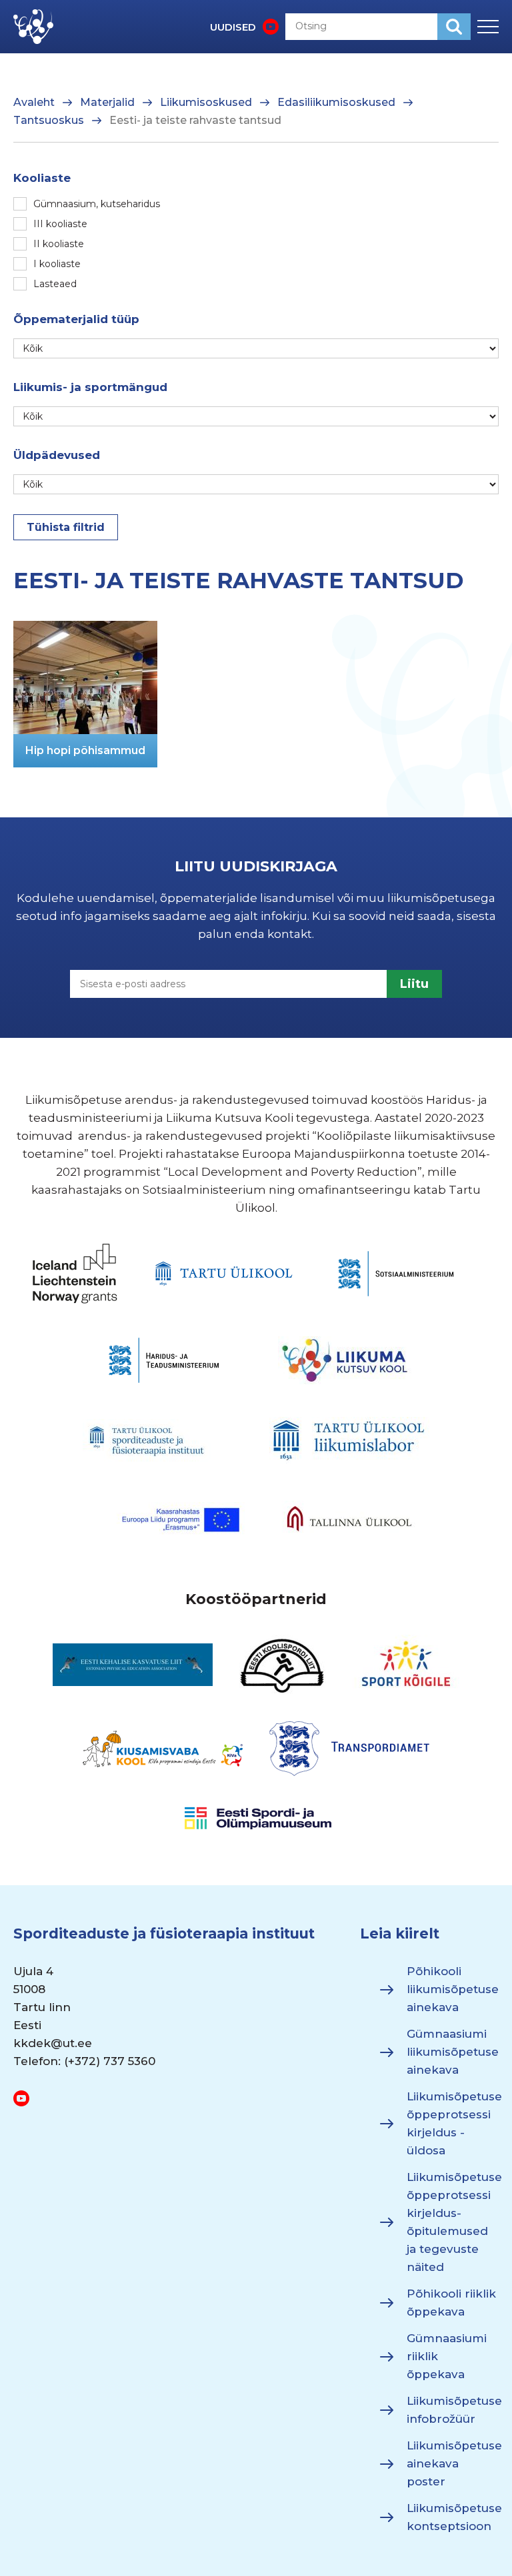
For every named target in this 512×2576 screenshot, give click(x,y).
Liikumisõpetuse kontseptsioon (453, 2518)
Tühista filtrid (66, 527)
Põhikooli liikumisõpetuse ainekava (453, 1990)
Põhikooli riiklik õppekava (451, 2303)
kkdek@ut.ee (53, 2044)
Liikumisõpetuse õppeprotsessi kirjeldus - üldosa (453, 2124)
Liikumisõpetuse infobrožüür (453, 2410)
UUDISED (233, 27)
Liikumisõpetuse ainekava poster (453, 2464)
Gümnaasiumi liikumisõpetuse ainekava (453, 2052)
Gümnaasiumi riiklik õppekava (447, 2357)
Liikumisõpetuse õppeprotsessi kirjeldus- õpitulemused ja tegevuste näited (453, 2223)
